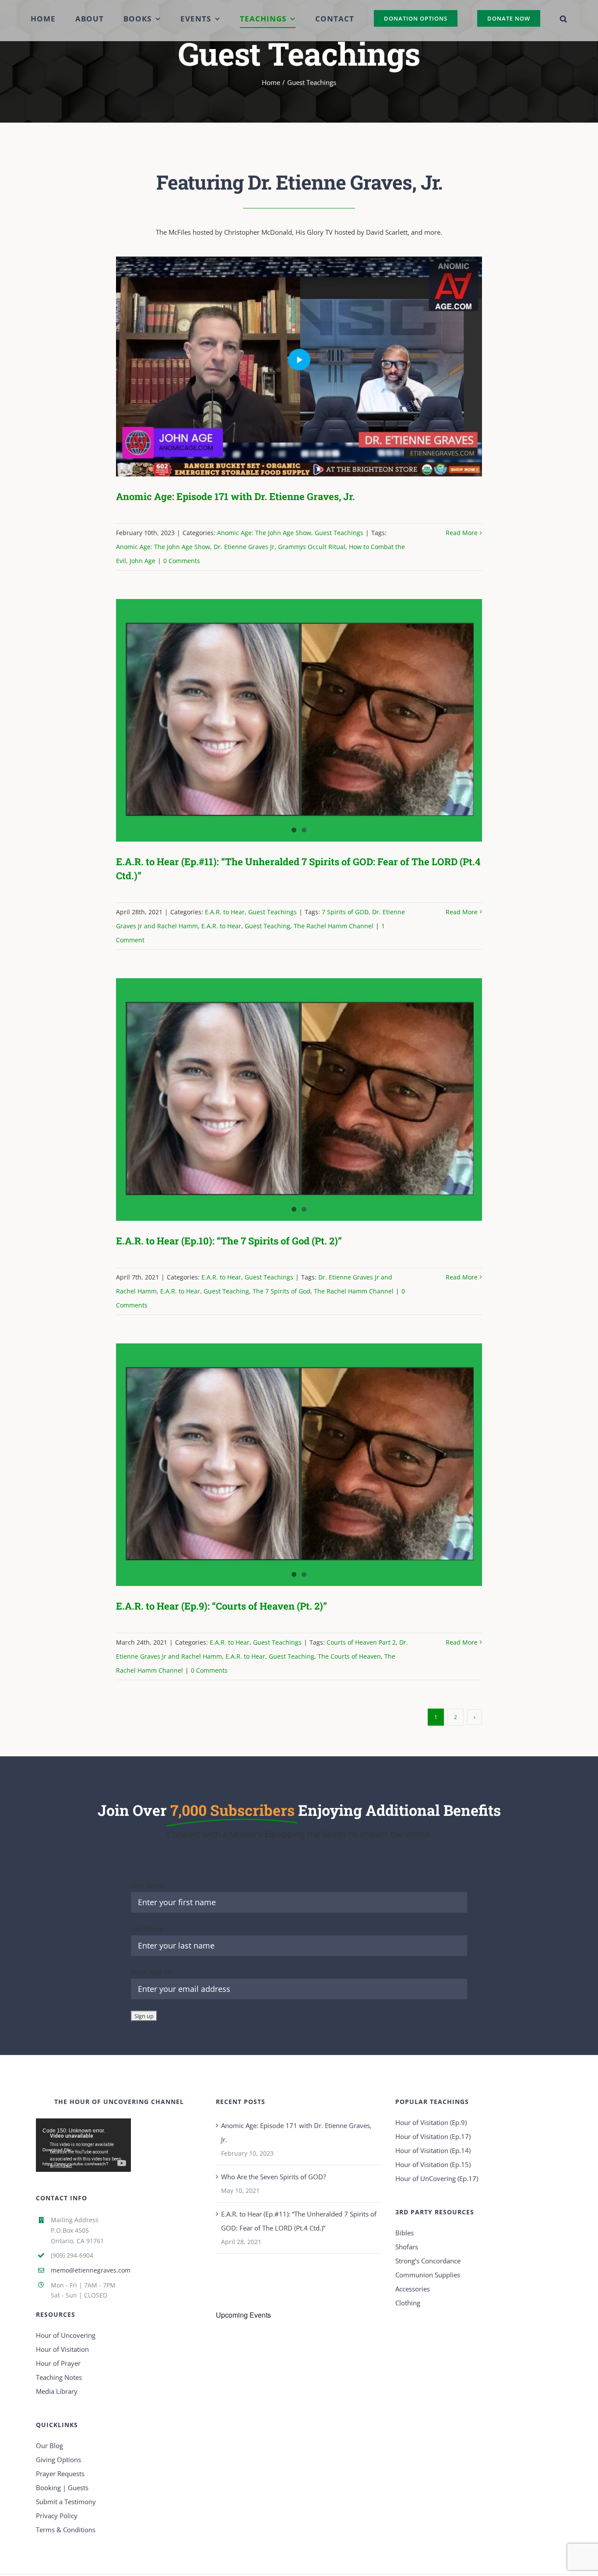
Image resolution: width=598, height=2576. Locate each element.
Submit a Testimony (66, 2502)
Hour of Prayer (58, 2363)
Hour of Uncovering (66, 2335)
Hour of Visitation (62, 2349)
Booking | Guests (62, 2488)
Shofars (407, 2247)
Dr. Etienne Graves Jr (244, 547)
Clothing (408, 2303)
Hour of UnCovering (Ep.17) (437, 2178)
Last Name (147, 1928)
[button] (543, 18)
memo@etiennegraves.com (91, 2270)
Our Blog (49, 2446)
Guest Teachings (339, 533)
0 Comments (182, 561)
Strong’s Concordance (428, 2261)
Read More (462, 533)
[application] (83, 2145)
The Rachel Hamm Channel (334, 926)
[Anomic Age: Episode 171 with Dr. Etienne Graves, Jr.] (299, 366)
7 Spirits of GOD (345, 912)
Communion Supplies (428, 2275)
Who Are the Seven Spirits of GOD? (273, 2177)
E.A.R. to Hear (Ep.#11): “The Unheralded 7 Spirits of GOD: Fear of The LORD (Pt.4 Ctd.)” (299, 2221)
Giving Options (58, 2460)
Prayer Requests (60, 2474)
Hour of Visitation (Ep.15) (433, 2164)
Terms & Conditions (66, 2530)
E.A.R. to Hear (225, 912)
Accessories (413, 2289)
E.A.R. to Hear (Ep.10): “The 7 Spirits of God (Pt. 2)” (229, 1241)
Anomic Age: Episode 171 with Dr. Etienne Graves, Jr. (286, 367)
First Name (147, 1885)
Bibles (405, 2233)
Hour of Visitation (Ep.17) (433, 2136)
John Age (142, 561)
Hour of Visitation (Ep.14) (433, 2150)
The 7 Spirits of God (281, 1291)
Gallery (311, 367)
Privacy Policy (57, 2516)
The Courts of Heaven (349, 1656)
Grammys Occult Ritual (312, 547)
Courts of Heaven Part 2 (361, 1642)
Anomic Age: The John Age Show (264, 533)
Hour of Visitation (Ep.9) (431, 2122)
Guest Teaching (267, 926)
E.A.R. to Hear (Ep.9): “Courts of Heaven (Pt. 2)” (222, 1606)
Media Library (57, 2391)
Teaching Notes (59, 2377)
